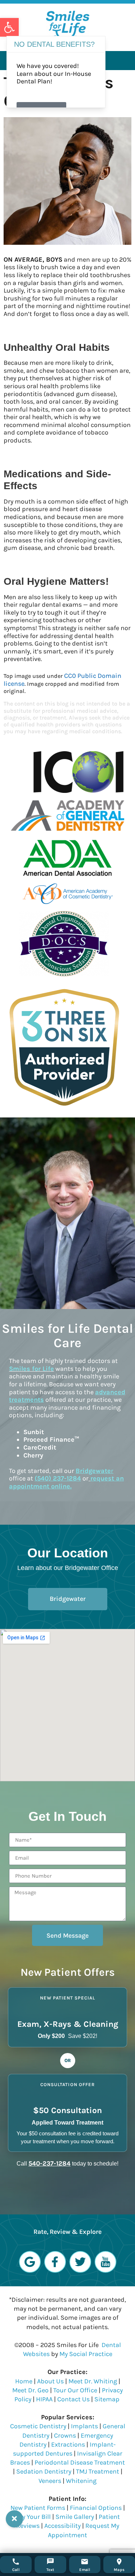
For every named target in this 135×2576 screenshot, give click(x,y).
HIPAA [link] (45, 2399)
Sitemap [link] (107, 2399)
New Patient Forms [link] (38, 2508)
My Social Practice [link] (86, 2354)
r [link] (94, 1471)
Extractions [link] (68, 2444)
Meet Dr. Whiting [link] (93, 2381)
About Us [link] (50, 2381)
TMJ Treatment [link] (98, 2471)
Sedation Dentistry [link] (44, 2471)
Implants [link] (84, 2426)
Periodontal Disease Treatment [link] (80, 2462)
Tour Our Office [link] (75, 2390)
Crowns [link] (65, 2435)
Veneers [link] (50, 2481)
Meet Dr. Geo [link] (30, 2390)
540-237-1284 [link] (49, 2163)
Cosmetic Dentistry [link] (38, 2426)
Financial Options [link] (96, 2508)
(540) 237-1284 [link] (58, 1478)
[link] (9, 27)
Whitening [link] (81, 2481)
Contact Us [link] (73, 2399)
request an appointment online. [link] (66, 1482)
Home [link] (24, 2381)
